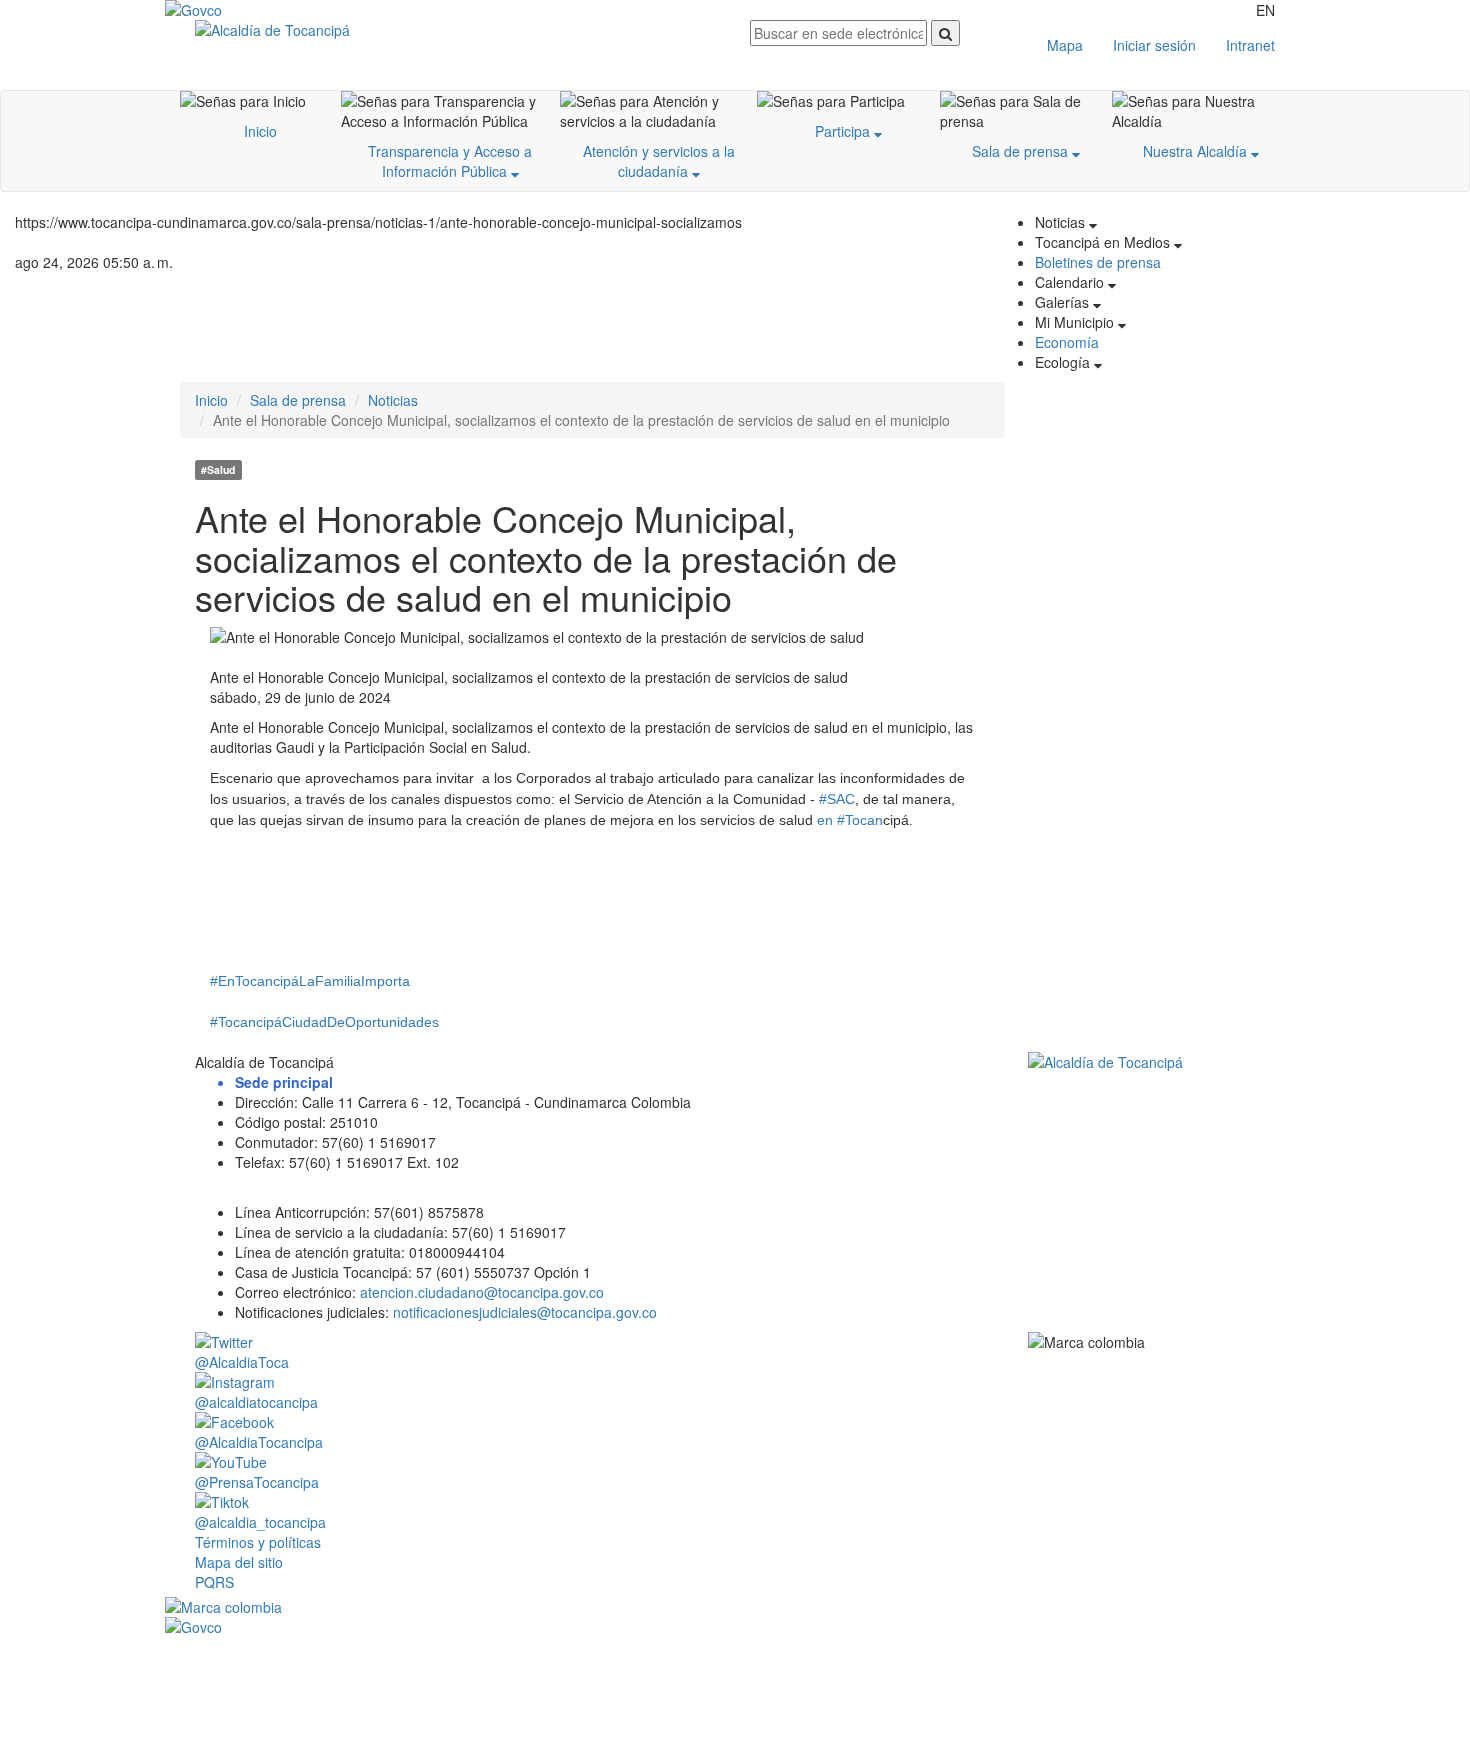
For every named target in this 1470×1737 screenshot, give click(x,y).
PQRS (214, 1582)
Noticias (393, 400)
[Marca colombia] (735, 1607)
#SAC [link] (837, 799)
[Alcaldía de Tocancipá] (457, 30)
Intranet (1250, 45)
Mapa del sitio (239, 1562)
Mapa (1065, 45)
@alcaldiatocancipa (256, 1402)
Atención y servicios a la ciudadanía (659, 161)
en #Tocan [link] (850, 820)
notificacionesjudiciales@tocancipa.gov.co (525, 1312)
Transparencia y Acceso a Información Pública (450, 161)
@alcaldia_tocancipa (260, 1522)
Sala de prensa (1022, 151)
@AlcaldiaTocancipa (259, 1442)
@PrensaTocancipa (257, 1482)
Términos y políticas (258, 1542)
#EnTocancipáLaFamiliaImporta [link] (310, 981)
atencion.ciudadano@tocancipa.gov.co (482, 1292)
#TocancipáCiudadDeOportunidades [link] (324, 1022)
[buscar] (945, 33)
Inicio (260, 131)
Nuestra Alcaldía (1197, 151)
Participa (844, 131)
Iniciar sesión (1154, 45)
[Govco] (260, 10)
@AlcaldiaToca (242, 1362)
